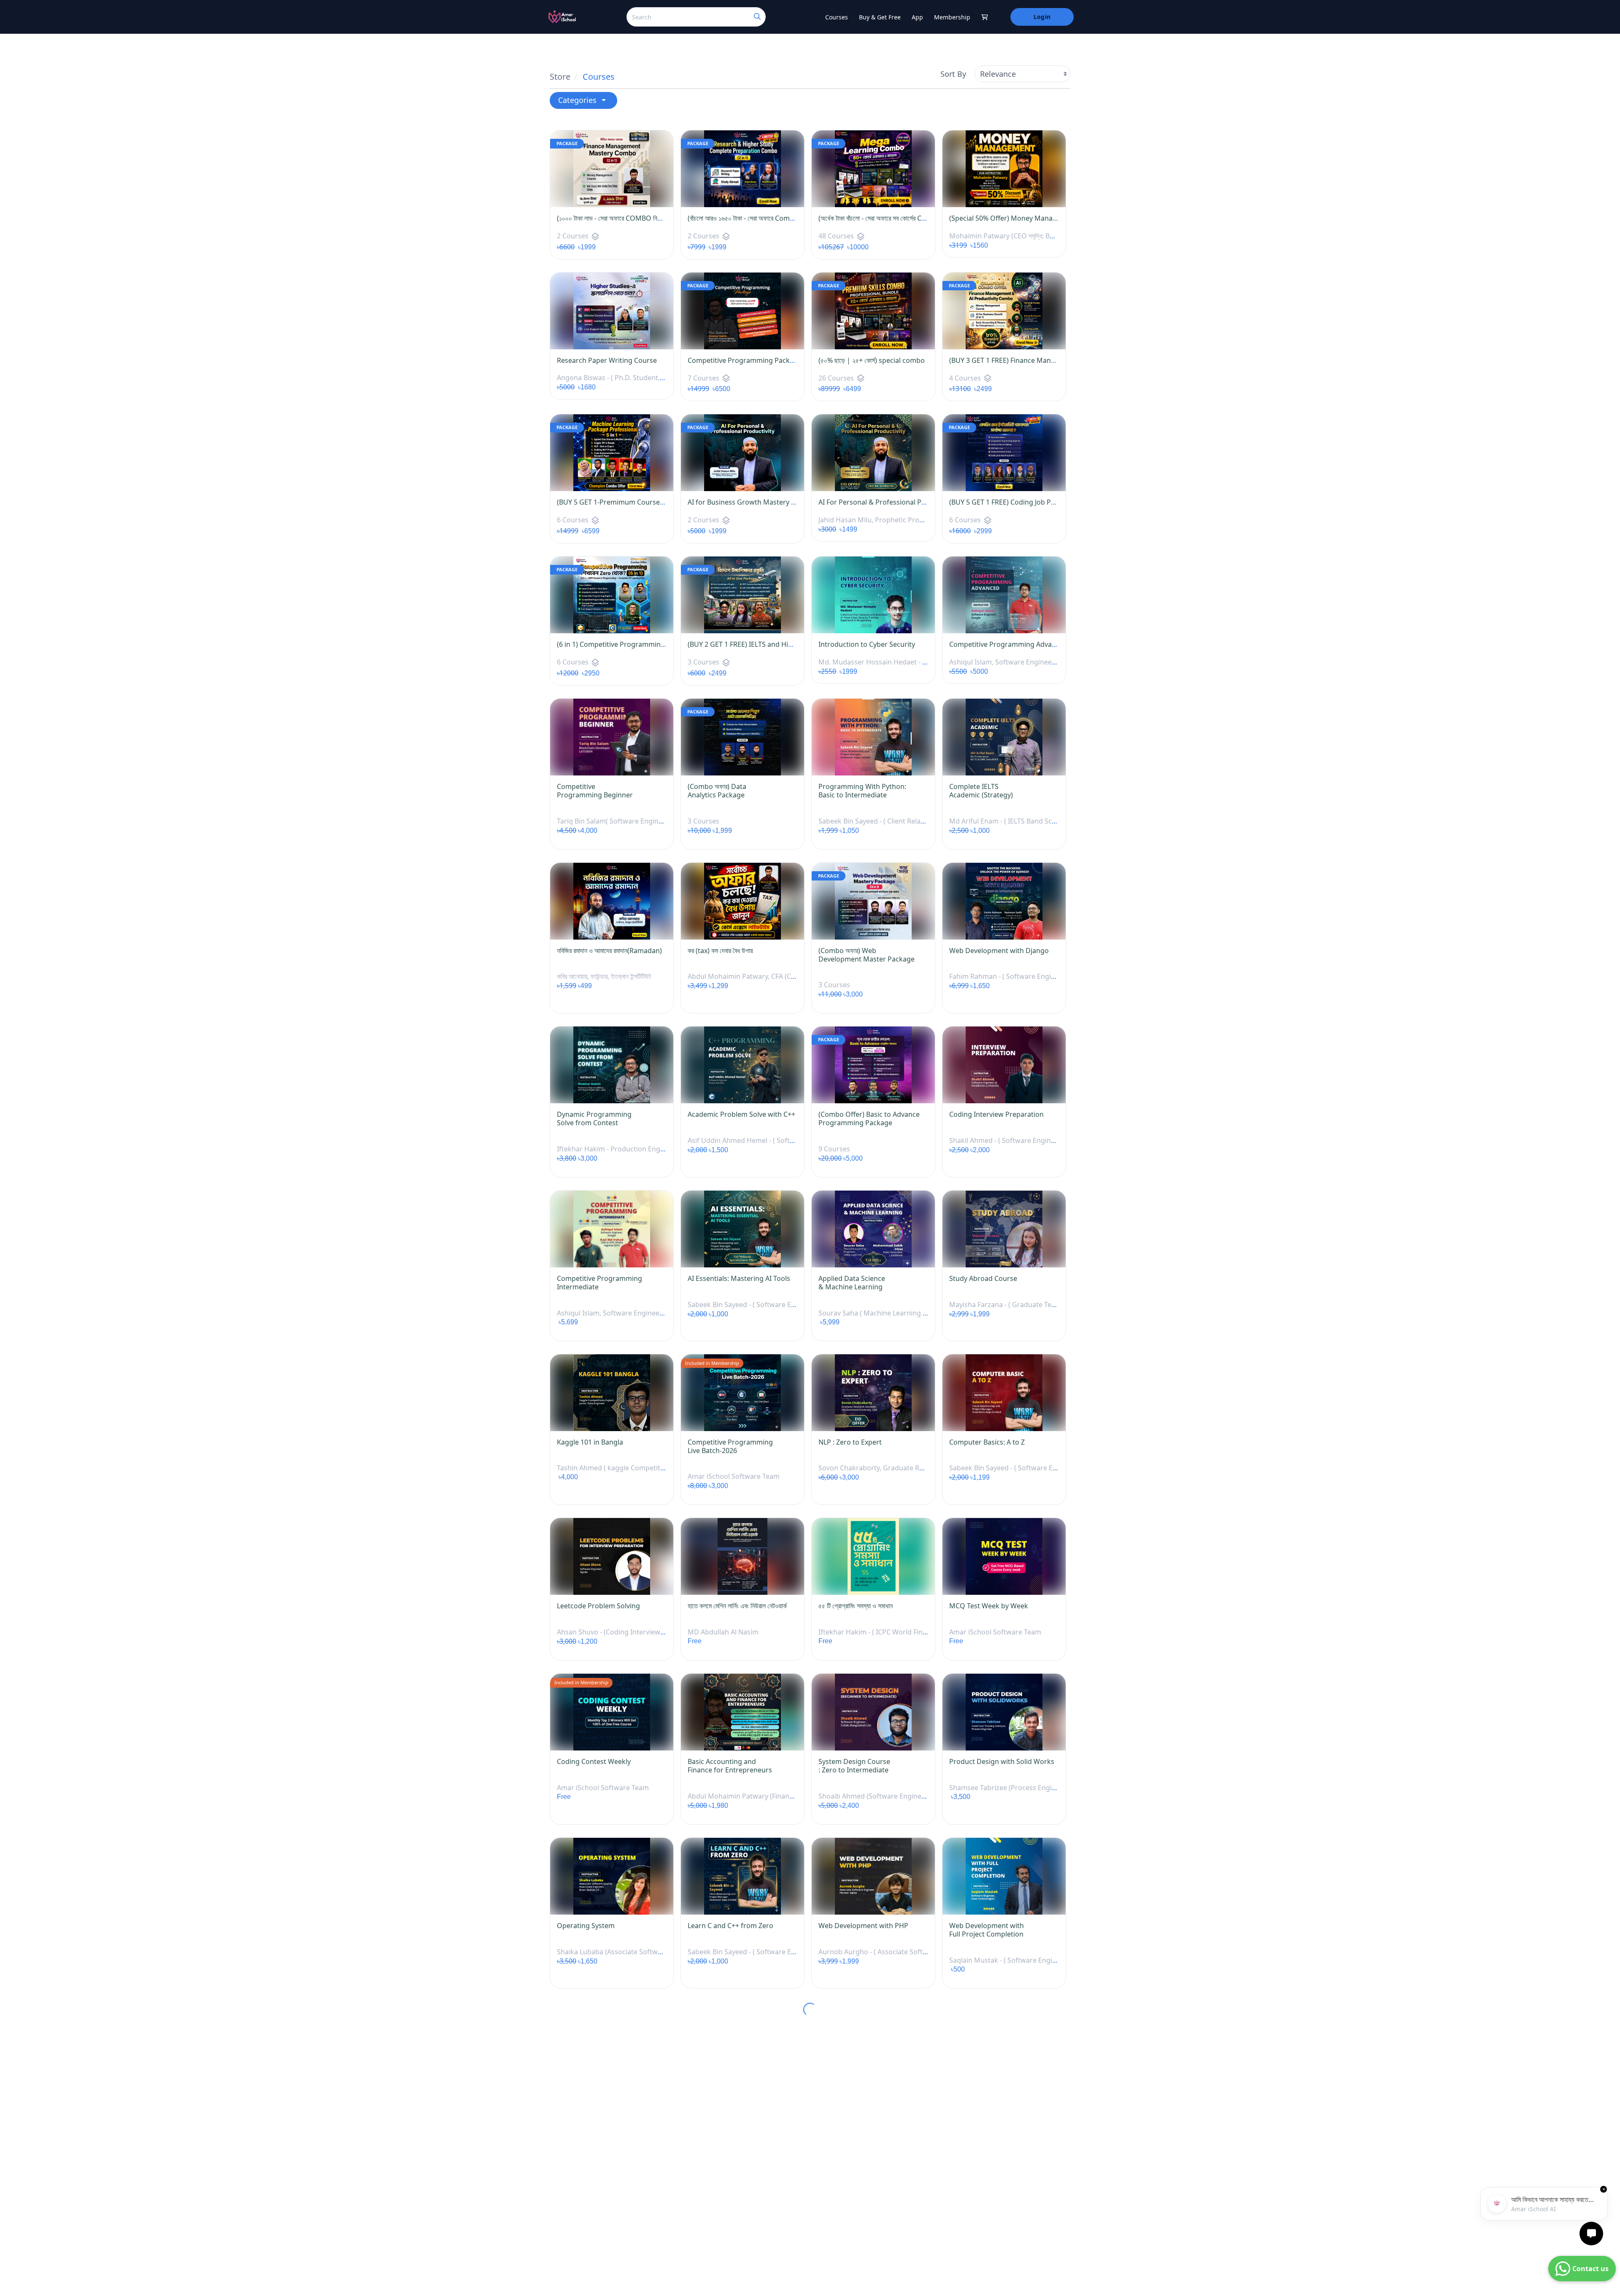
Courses (837, 17)
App (917, 17)
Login (1042, 17)
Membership (952, 17)
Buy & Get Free (880, 17)
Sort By (953, 74)
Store (560, 77)
